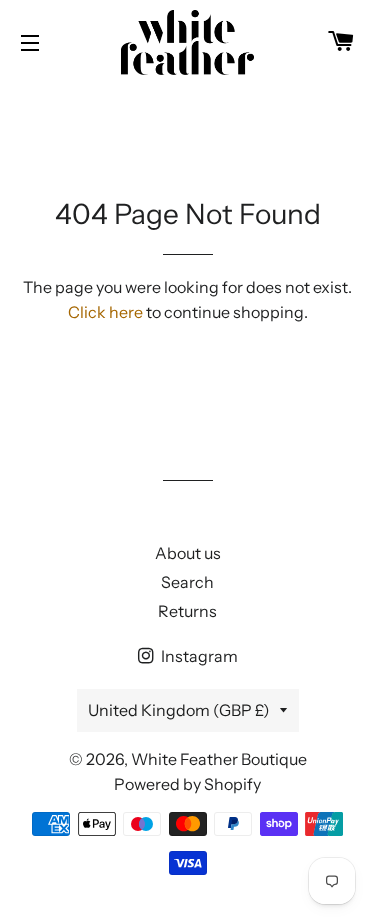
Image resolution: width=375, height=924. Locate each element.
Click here (105, 312)
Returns (187, 611)
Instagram (198, 656)
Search (187, 582)
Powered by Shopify (187, 784)
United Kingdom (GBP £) (179, 710)
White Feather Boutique (219, 759)
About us (188, 553)
